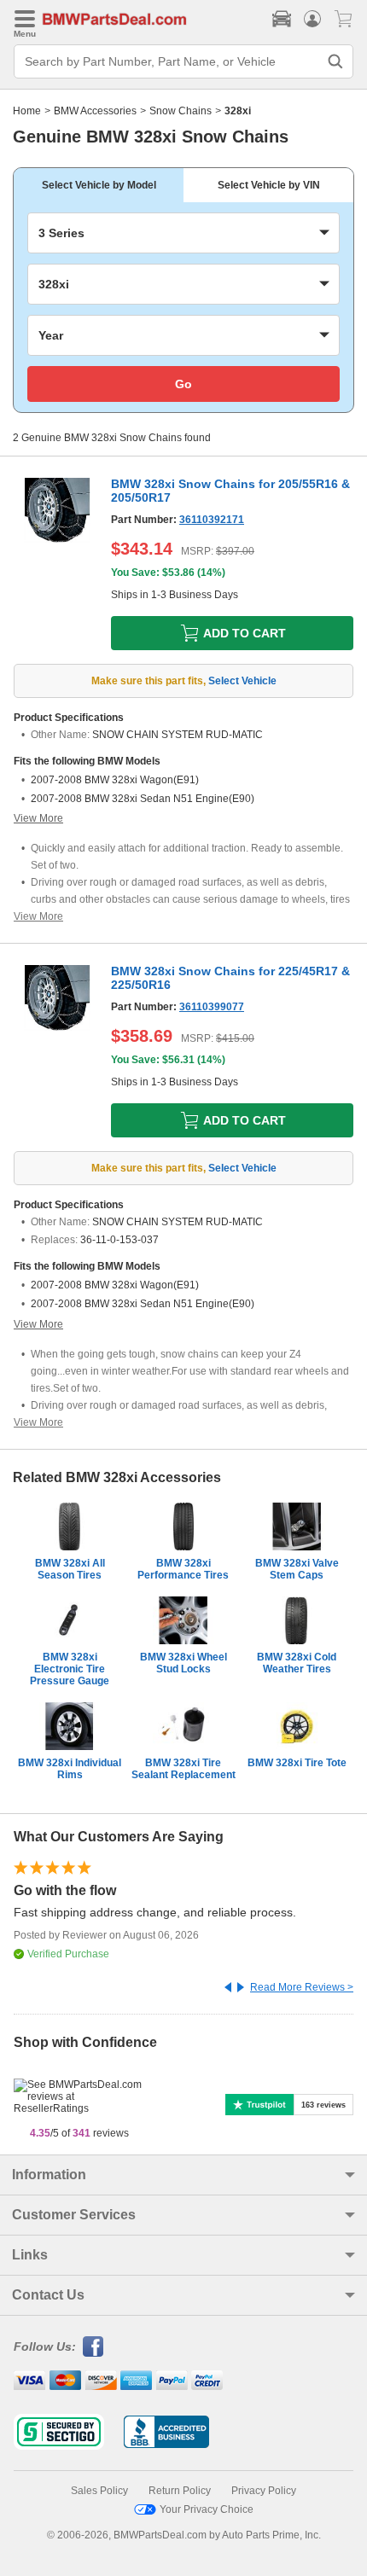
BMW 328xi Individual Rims (70, 1769)
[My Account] (312, 19)
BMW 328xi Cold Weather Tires (297, 1663)
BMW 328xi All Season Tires (70, 1569)
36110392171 (212, 520)
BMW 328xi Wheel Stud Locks (183, 1663)
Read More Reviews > (302, 1987)
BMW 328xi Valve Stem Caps (297, 1569)
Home (27, 111)
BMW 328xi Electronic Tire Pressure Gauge (70, 1669)
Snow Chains (181, 111)
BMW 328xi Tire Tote (297, 1763)
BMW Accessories (95, 111)
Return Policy (180, 2491)
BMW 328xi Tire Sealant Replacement (183, 1769)
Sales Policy (99, 2491)
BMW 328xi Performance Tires (183, 1569)
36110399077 (212, 1007)
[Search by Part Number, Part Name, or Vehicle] (335, 61)
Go (183, 384)
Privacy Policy (264, 2491)
